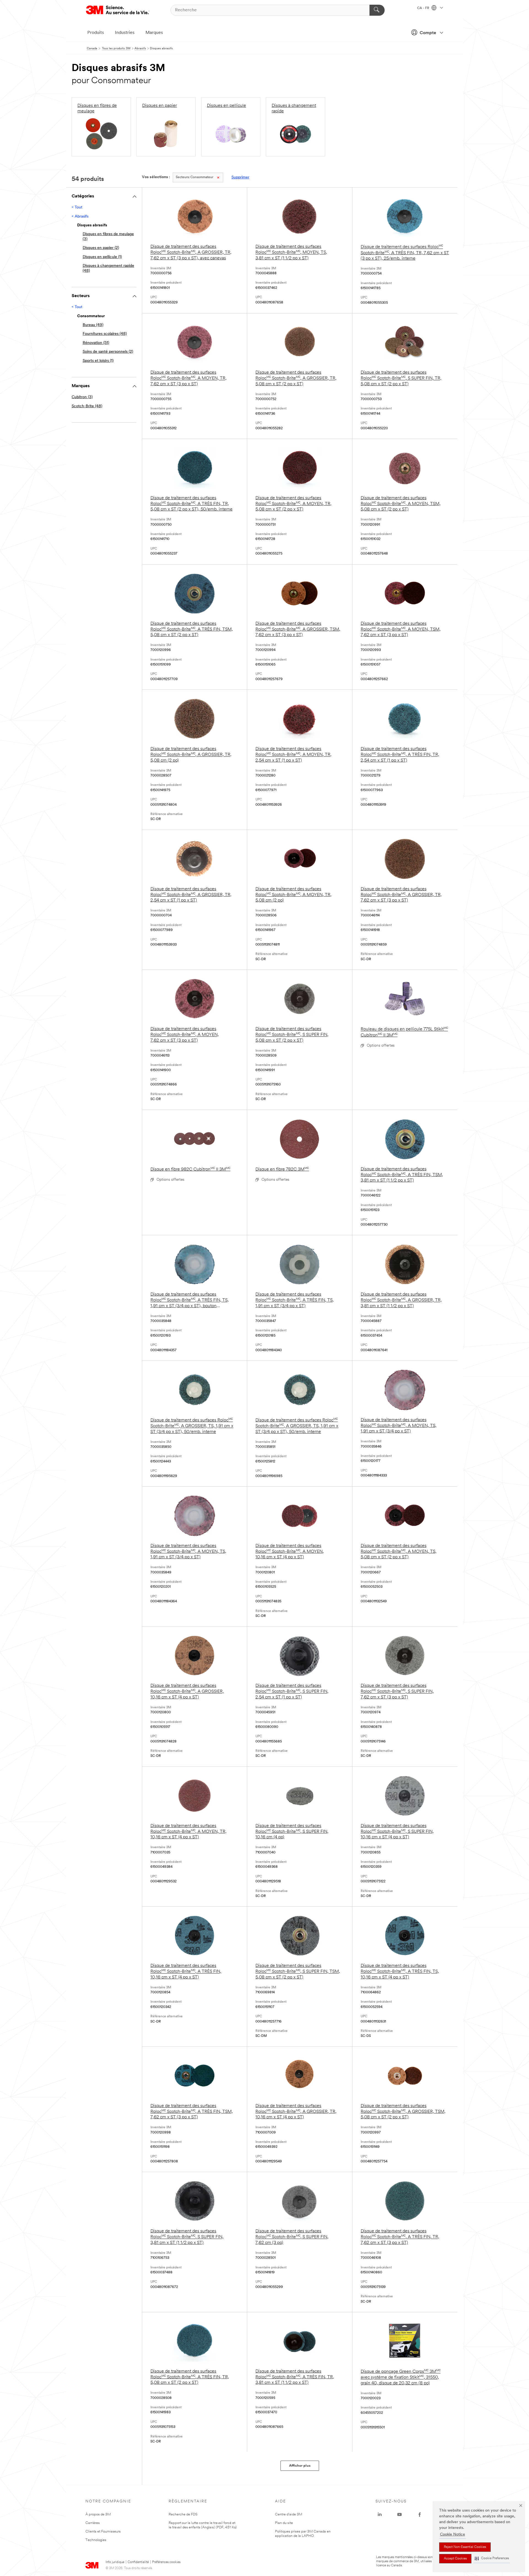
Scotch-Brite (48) (87, 406)
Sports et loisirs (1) (98, 361)
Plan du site (284, 2523)
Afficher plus (300, 2466)
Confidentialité (138, 2562)
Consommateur (195, 177)
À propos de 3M (98, 2514)
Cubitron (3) (82, 397)
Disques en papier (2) (101, 248)
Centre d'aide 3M (289, 2514)
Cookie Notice (453, 2535)
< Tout (77, 207)
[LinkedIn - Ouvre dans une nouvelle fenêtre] (380, 2515)
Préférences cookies (166, 2562)
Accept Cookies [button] (455, 2559)
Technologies (96, 2540)
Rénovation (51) (96, 343)
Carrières (93, 2523)
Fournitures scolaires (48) (105, 334)
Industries (125, 33)
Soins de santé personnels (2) (108, 352)
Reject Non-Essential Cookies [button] (465, 2547)
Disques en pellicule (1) (102, 257)
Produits (96, 33)
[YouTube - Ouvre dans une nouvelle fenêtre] (400, 2515)
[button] (492, 2559)
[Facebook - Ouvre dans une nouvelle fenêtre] (420, 2515)
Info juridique (115, 2562)
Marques (154, 33)
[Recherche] (377, 10)
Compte (428, 33)
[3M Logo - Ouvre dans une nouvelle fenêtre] (118, 10)
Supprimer (240, 177)
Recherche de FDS (183, 2514)
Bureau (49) (93, 325)
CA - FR (424, 8)
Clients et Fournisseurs (103, 2532)
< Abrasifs (80, 217)
